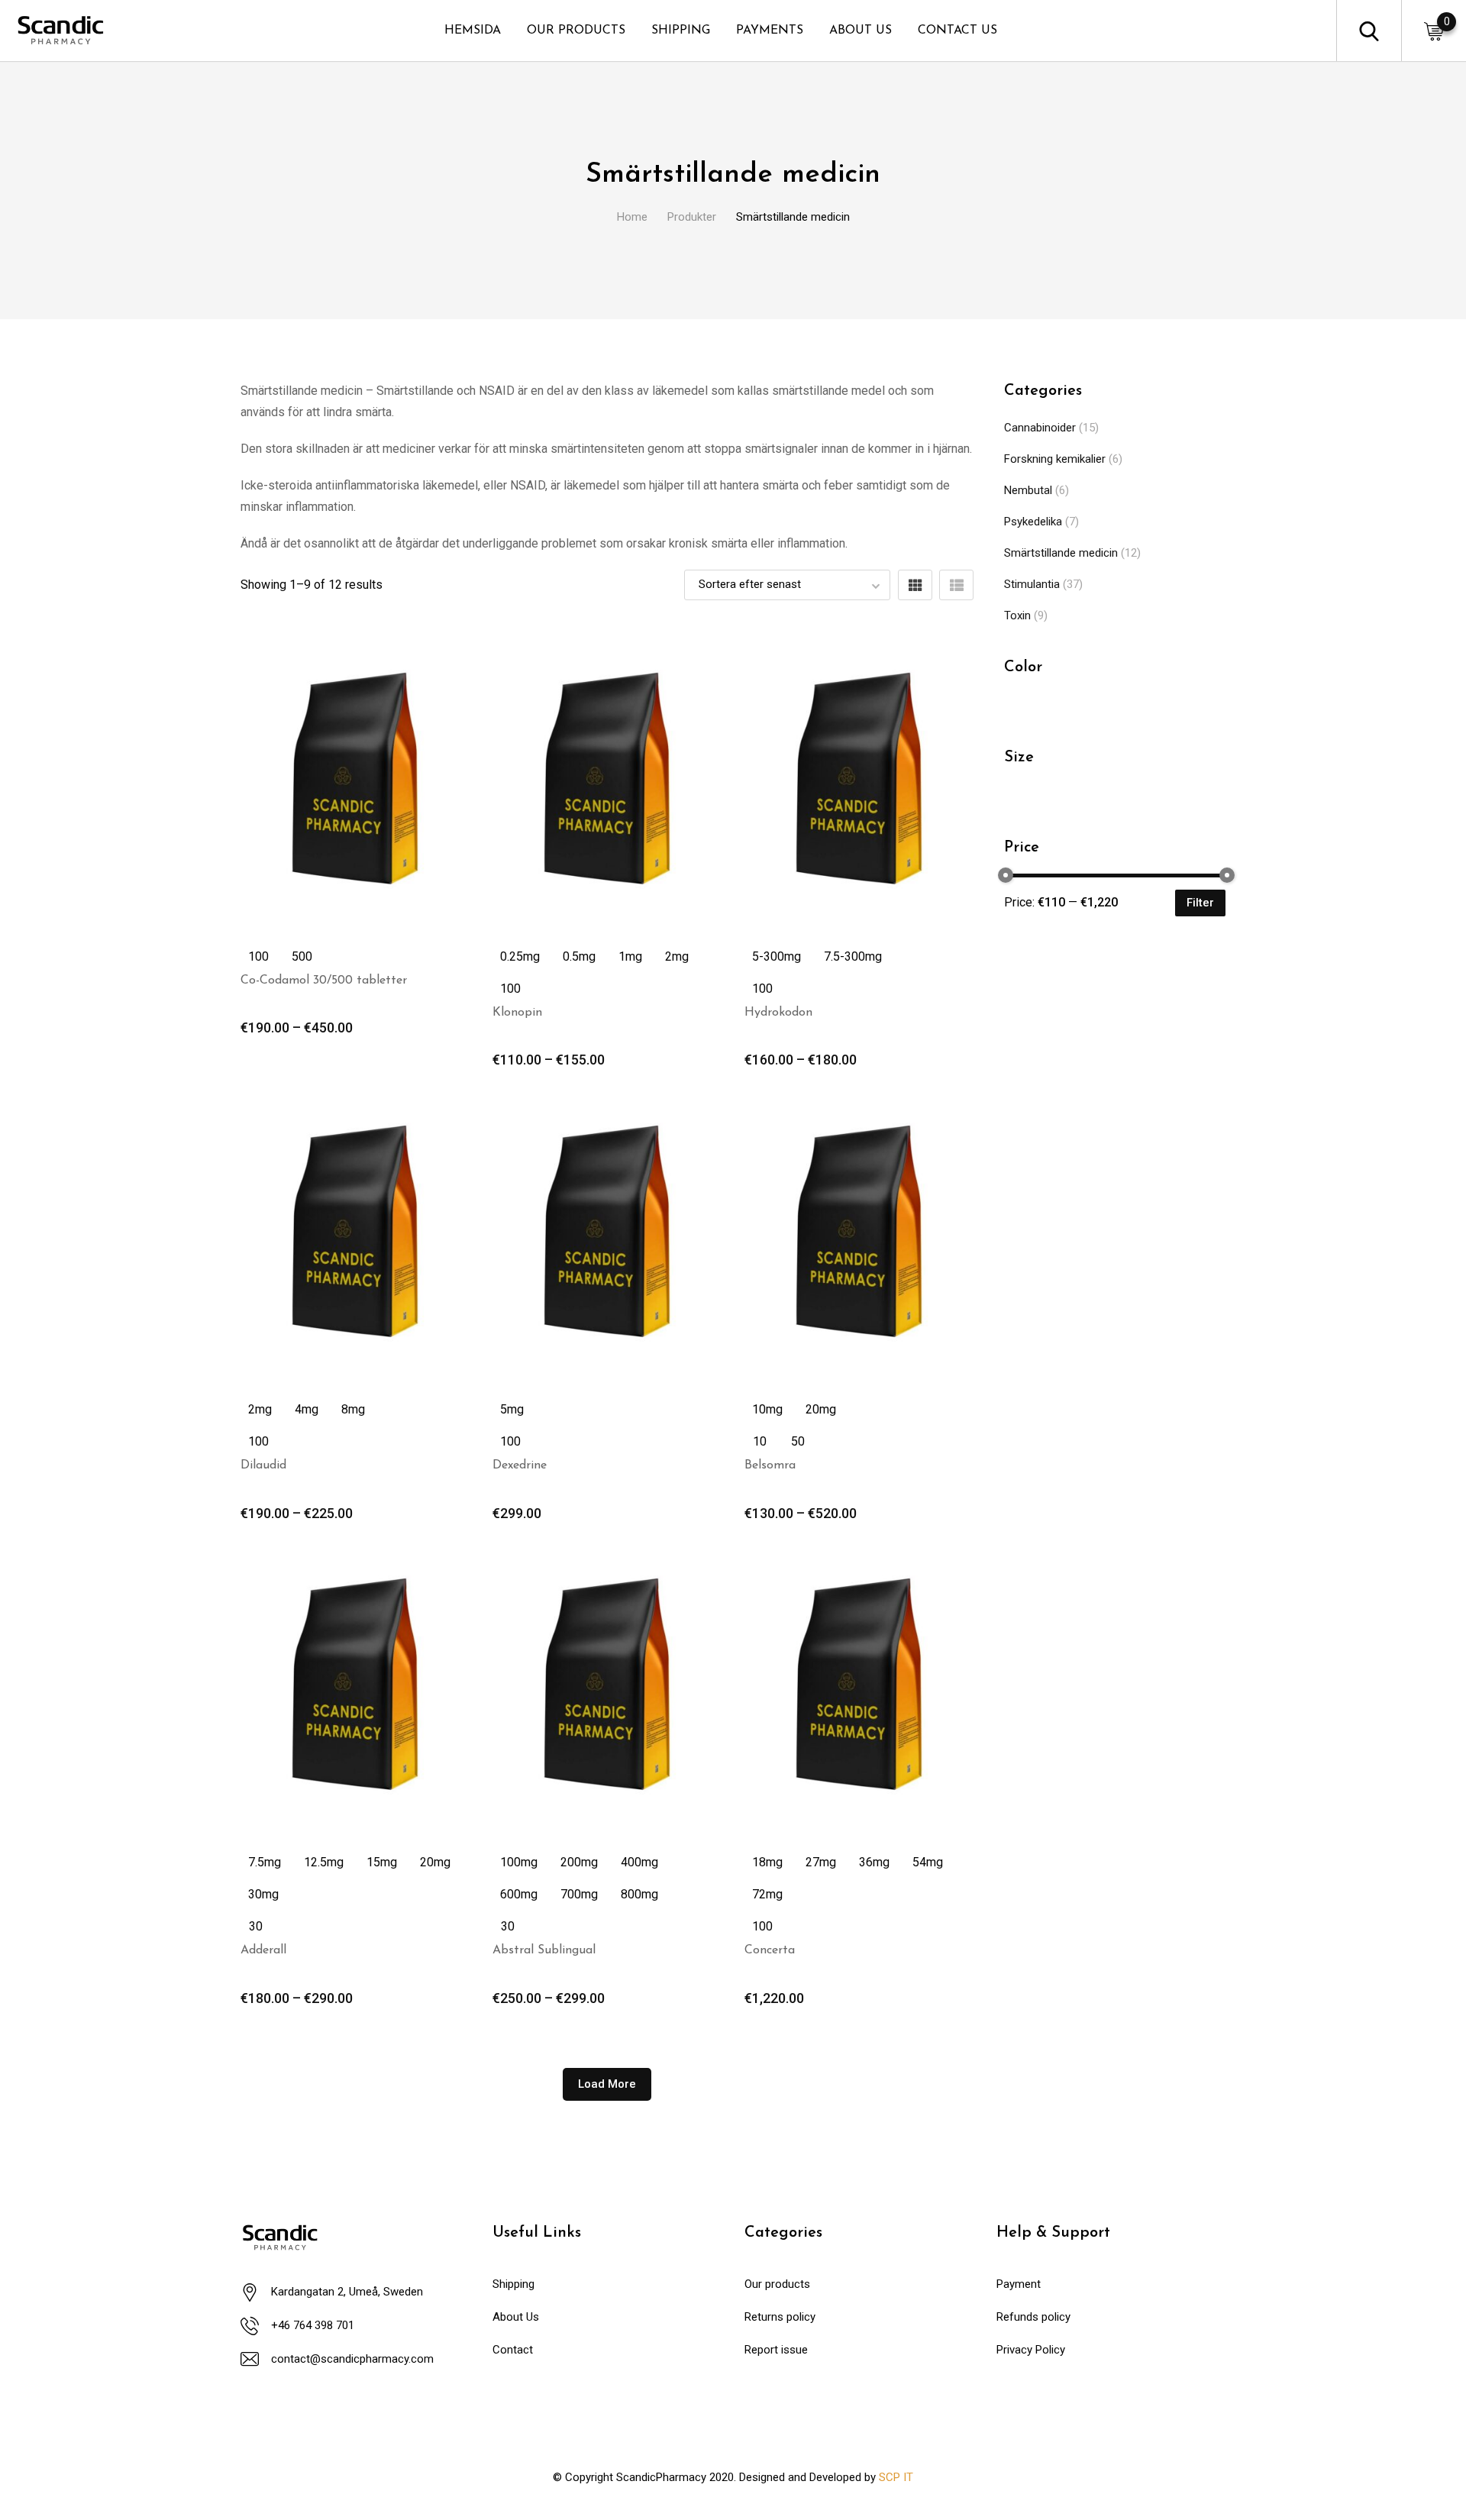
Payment (1019, 2284)
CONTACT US (957, 31)
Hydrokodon (778, 1013)
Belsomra (770, 1465)
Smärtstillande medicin (1061, 553)
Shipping (513, 2284)
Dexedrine (520, 1465)
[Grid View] (915, 585)
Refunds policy (1033, 2317)
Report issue (776, 2350)
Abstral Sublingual (544, 1950)
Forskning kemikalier (1055, 459)
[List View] (956, 585)
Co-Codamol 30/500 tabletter (324, 981)
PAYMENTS (770, 31)
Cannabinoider (1040, 428)
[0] (1434, 31)
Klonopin (517, 1013)
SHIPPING (681, 31)
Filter (1200, 903)
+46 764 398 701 (313, 2325)
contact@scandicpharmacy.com (352, 2359)
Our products (777, 2284)
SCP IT (896, 2477)
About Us (516, 2317)
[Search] (1369, 30)
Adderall (263, 1950)
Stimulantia (1032, 584)
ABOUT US (861, 31)
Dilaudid (263, 1465)
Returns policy (780, 2317)
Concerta (770, 1950)
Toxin (1017, 615)
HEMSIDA (473, 31)
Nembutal (1028, 490)
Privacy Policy (1031, 2350)
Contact (513, 2350)
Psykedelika (1033, 522)
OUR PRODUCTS (576, 31)
